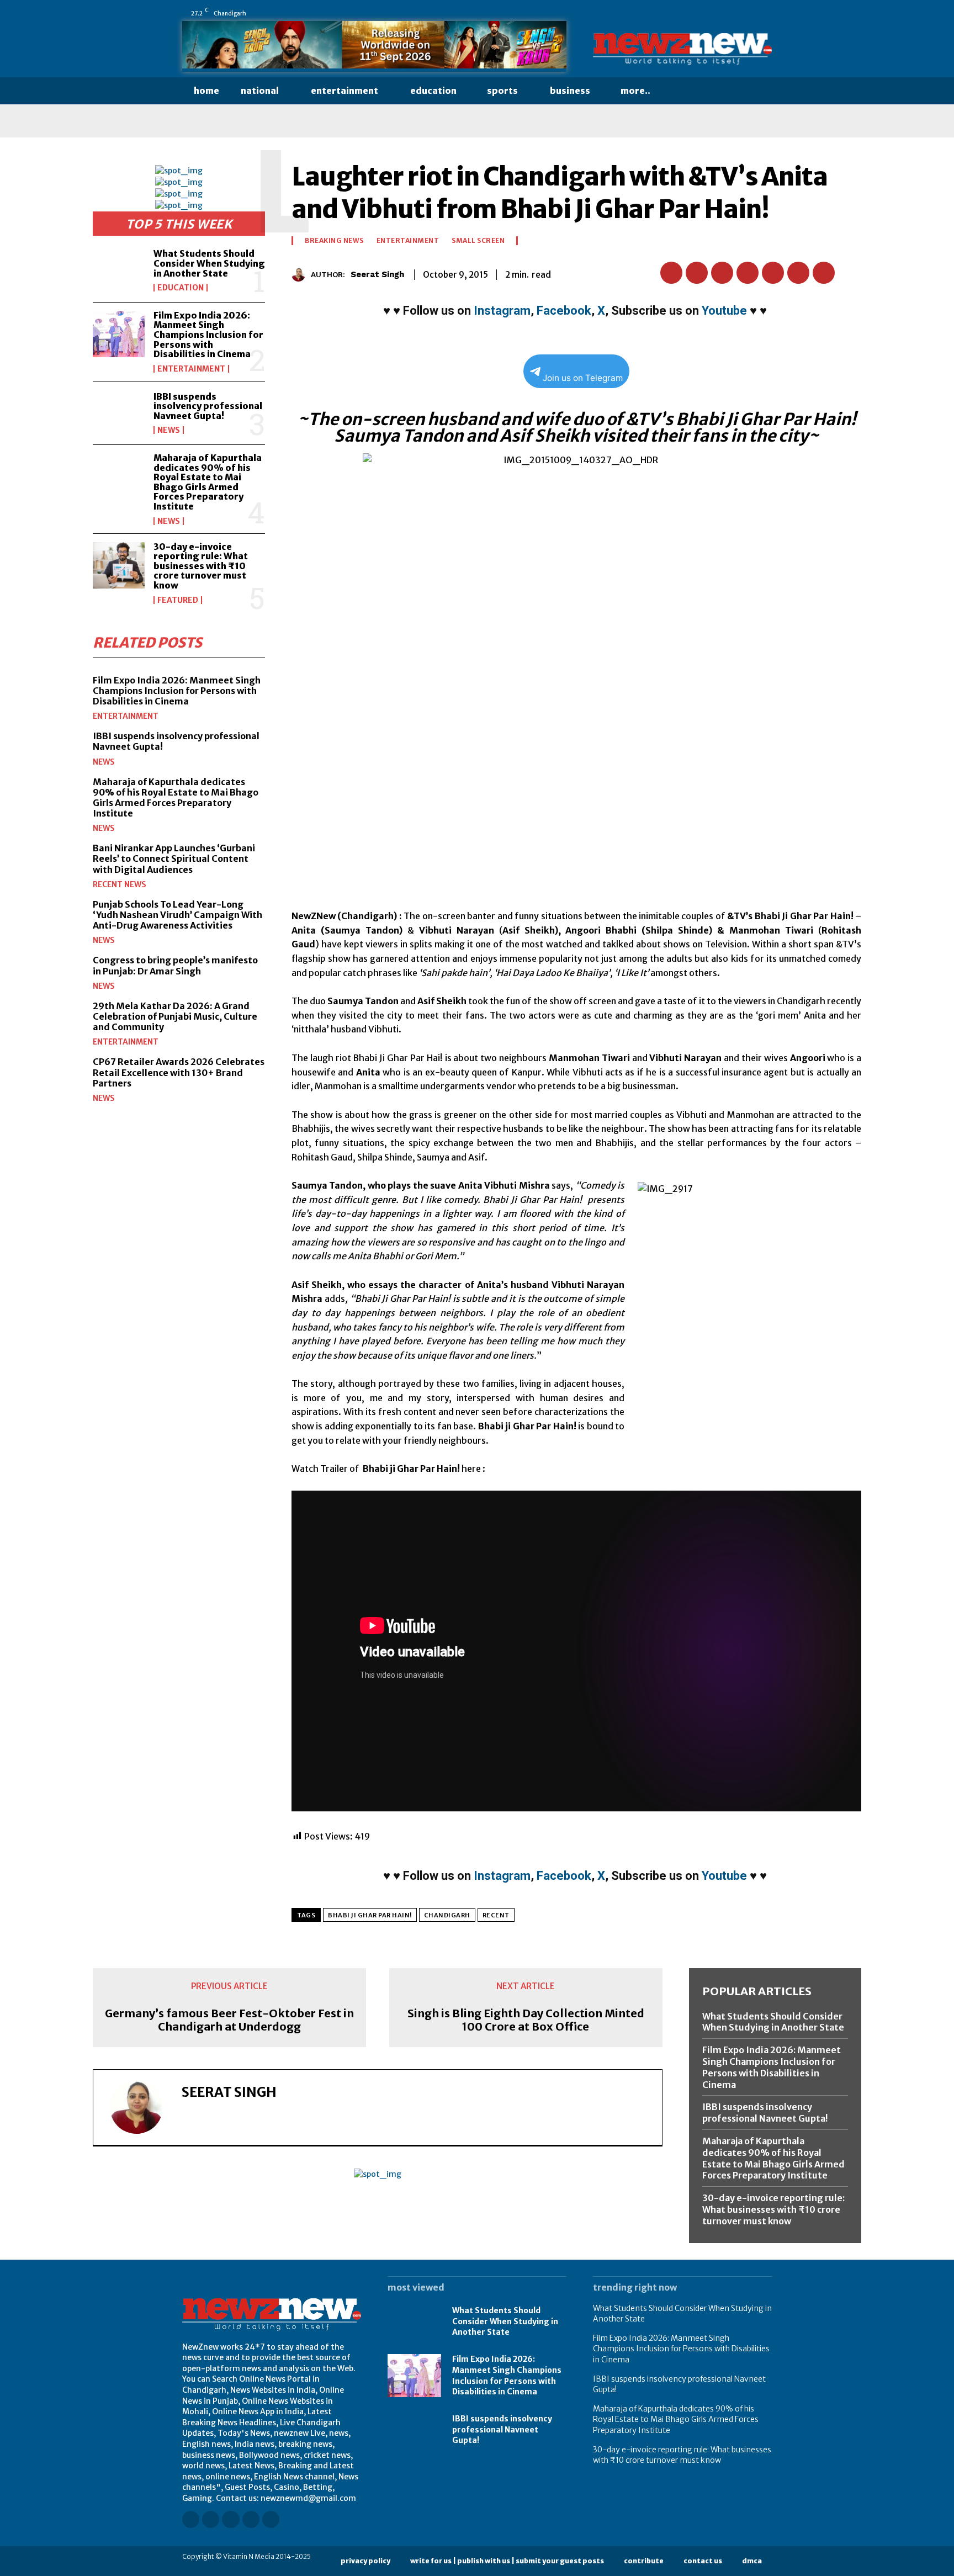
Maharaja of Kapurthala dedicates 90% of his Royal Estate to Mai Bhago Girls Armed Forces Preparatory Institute (208, 482)
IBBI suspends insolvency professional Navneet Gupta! (208, 406)
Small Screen (478, 241)
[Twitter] (751, 13)
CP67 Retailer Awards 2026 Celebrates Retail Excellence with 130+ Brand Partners (179, 1072)
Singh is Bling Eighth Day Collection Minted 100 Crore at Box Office (526, 2020)
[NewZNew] (682, 49)
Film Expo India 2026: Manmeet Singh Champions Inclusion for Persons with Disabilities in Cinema (208, 335)
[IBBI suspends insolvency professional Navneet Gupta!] (119, 413)
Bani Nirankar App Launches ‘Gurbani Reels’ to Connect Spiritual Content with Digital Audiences (174, 858)
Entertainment (191, 369)
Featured (178, 600)
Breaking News (334, 241)
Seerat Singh (377, 274)
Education (181, 288)
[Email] (773, 273)
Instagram (502, 311)
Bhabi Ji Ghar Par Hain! (370, 1915)
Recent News (120, 884)
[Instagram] (690, 13)
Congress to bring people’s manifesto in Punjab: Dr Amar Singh (175, 965)
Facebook (564, 311)
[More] (850, 273)
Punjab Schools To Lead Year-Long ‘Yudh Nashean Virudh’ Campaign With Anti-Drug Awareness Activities (177, 915)
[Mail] (720, 13)
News (169, 430)
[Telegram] (824, 273)
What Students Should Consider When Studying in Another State (209, 263)
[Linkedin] (705, 13)
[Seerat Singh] (301, 275)
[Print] (798, 273)
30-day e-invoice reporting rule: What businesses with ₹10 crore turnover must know (201, 566)
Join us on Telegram (583, 378)
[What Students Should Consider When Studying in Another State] (119, 271)
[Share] (736, 13)
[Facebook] (674, 13)
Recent (496, 1915)
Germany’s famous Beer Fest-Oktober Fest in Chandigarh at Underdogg (229, 2020)
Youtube (724, 311)
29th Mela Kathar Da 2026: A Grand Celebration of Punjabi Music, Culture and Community (175, 1016)
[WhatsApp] (767, 13)
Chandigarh (447, 1915)
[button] (683, 91)
